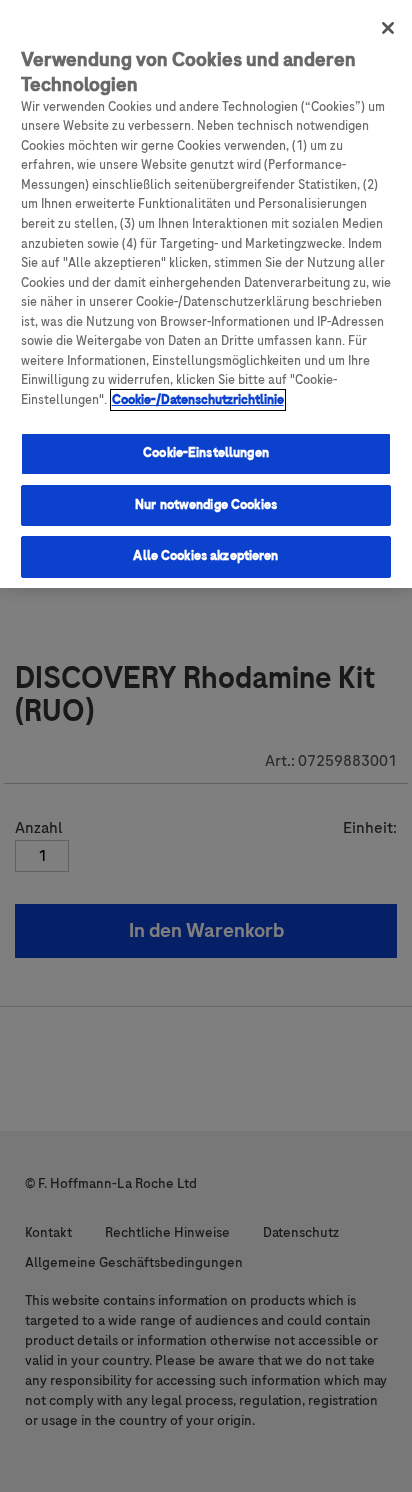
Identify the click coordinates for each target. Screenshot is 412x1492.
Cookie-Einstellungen (206, 453)
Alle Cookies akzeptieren (205, 556)
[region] (206, 294)
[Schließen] (388, 28)
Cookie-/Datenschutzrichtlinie (198, 400)
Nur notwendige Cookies (206, 505)
